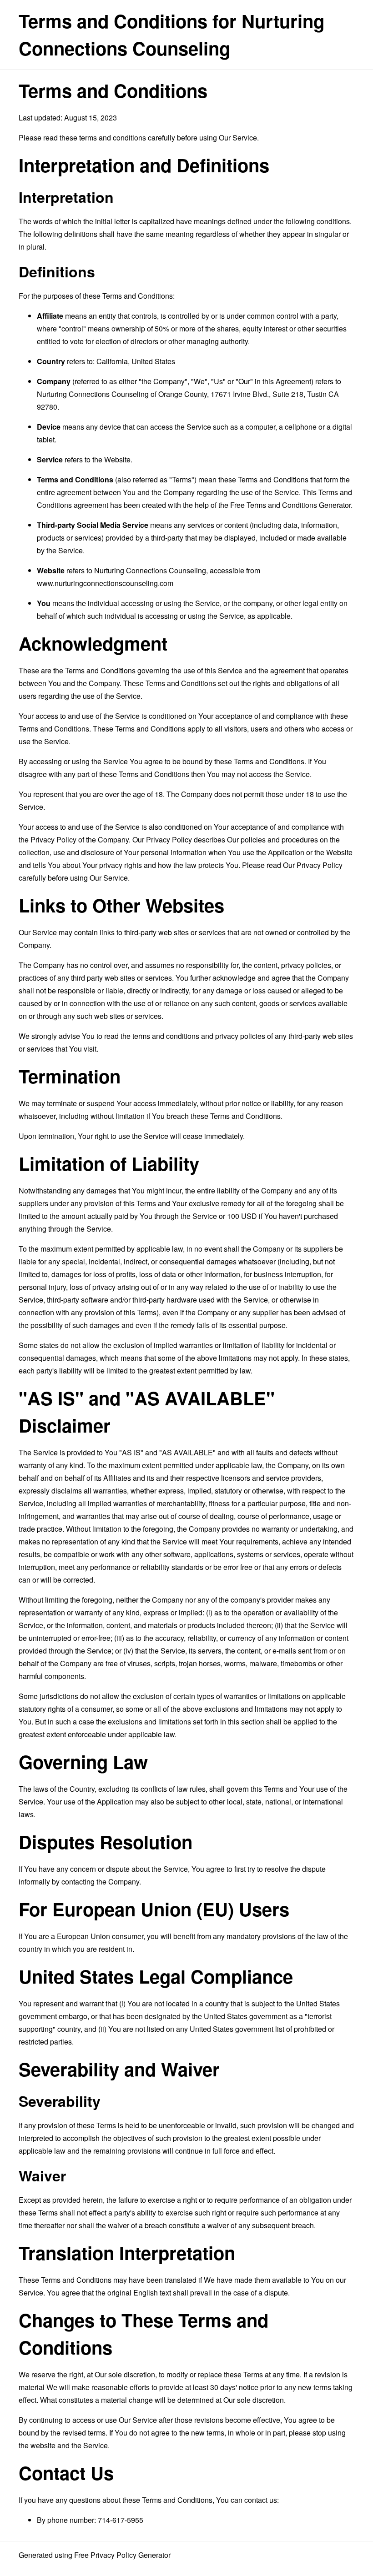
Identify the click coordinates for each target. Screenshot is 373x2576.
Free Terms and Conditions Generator (290, 505)
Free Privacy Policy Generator (122, 2555)
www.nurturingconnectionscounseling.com (105, 583)
